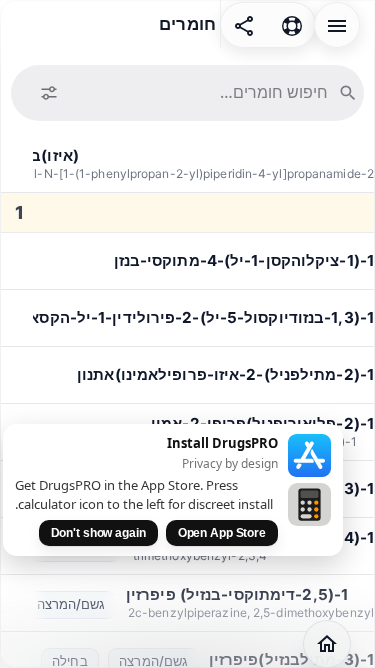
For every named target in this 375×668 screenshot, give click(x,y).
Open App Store (222, 533)
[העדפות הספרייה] (49, 93)
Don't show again (98, 533)
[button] (337, 24)
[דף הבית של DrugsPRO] (327, 644)
